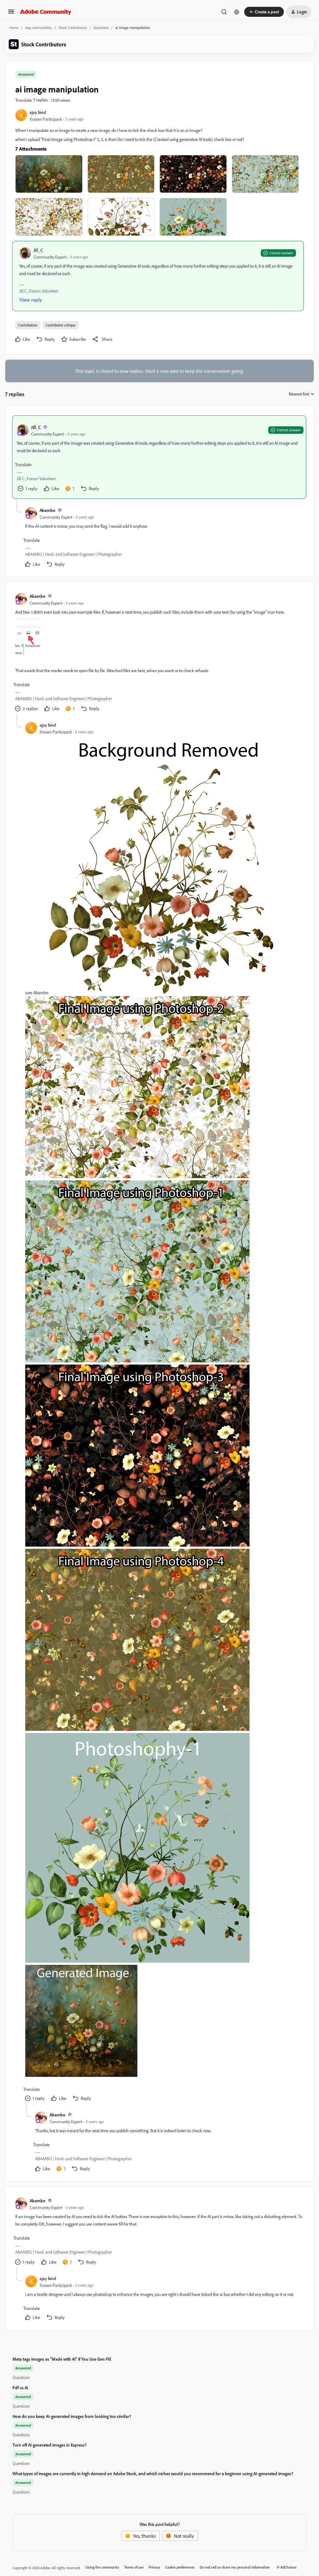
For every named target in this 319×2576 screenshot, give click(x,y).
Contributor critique (61, 325)
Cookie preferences (180, 2567)
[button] (11, 13)
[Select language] (237, 12)
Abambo (48, 510)
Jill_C (38, 250)
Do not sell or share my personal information (235, 2567)
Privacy (154, 2567)
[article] (159, 457)
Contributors (28, 325)
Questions (101, 28)
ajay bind (38, 112)
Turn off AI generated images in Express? (50, 2445)
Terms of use (134, 2567)
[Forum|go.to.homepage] (46, 12)
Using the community (102, 2567)
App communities (39, 28)
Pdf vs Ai (20, 2388)
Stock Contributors (73, 28)
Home (14, 28)
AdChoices (288, 2567)
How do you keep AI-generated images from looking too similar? (72, 2416)
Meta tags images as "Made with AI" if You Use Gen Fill (62, 2359)
